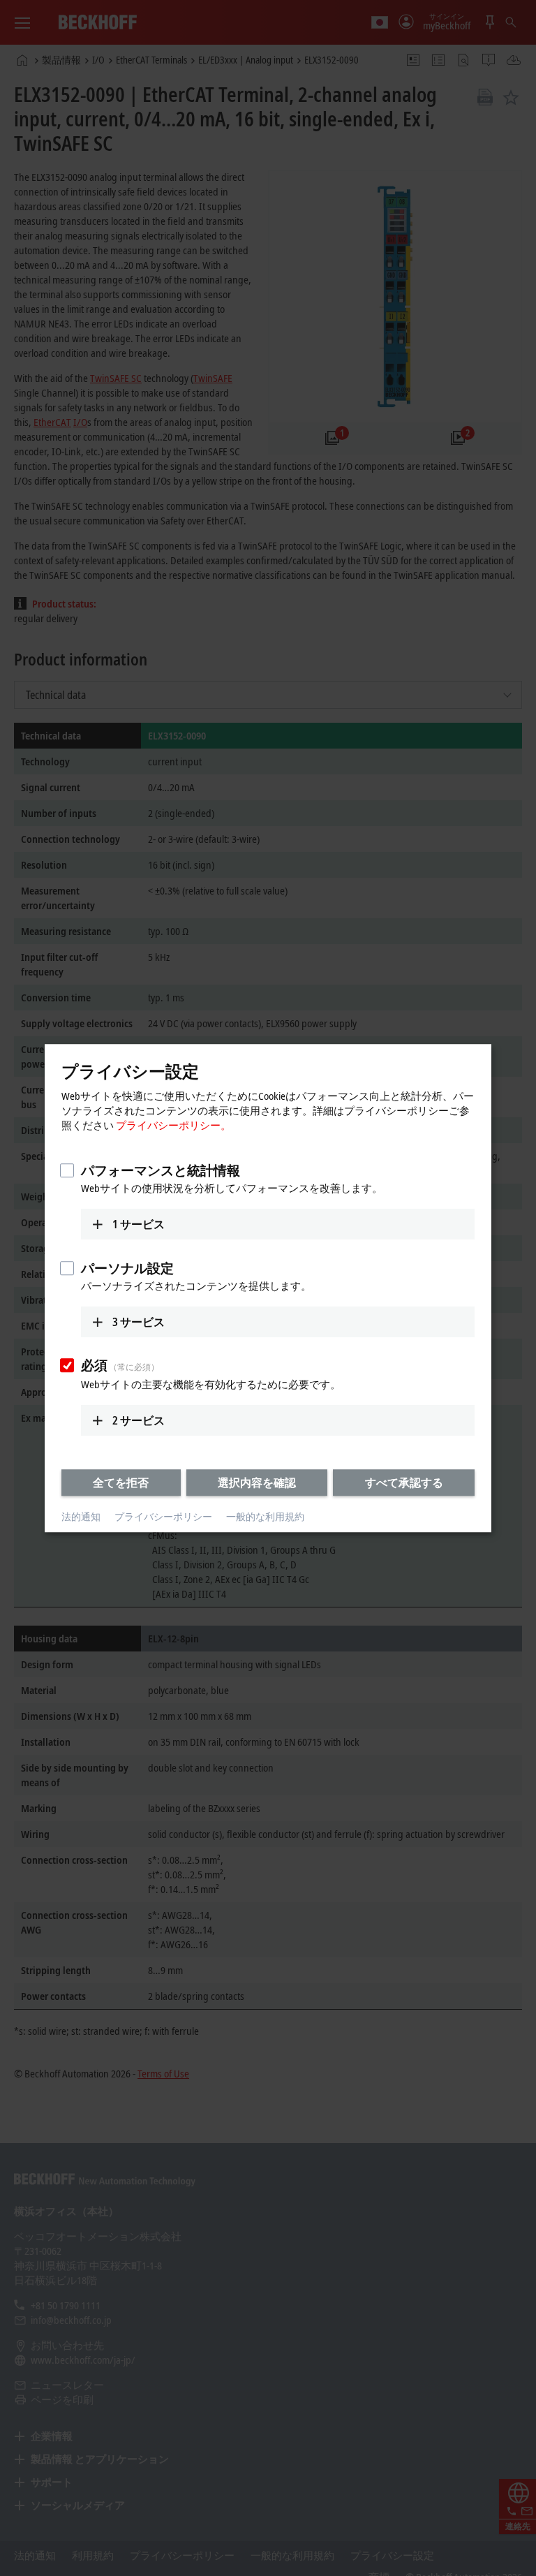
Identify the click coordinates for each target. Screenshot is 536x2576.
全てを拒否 (121, 1482)
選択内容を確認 (257, 1482)
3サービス (139, 1322)
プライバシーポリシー (163, 1517)
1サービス (139, 1224)
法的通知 (81, 1517)
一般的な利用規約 (265, 1517)
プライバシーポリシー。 (173, 1125)
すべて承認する (404, 1482)
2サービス (139, 1420)
